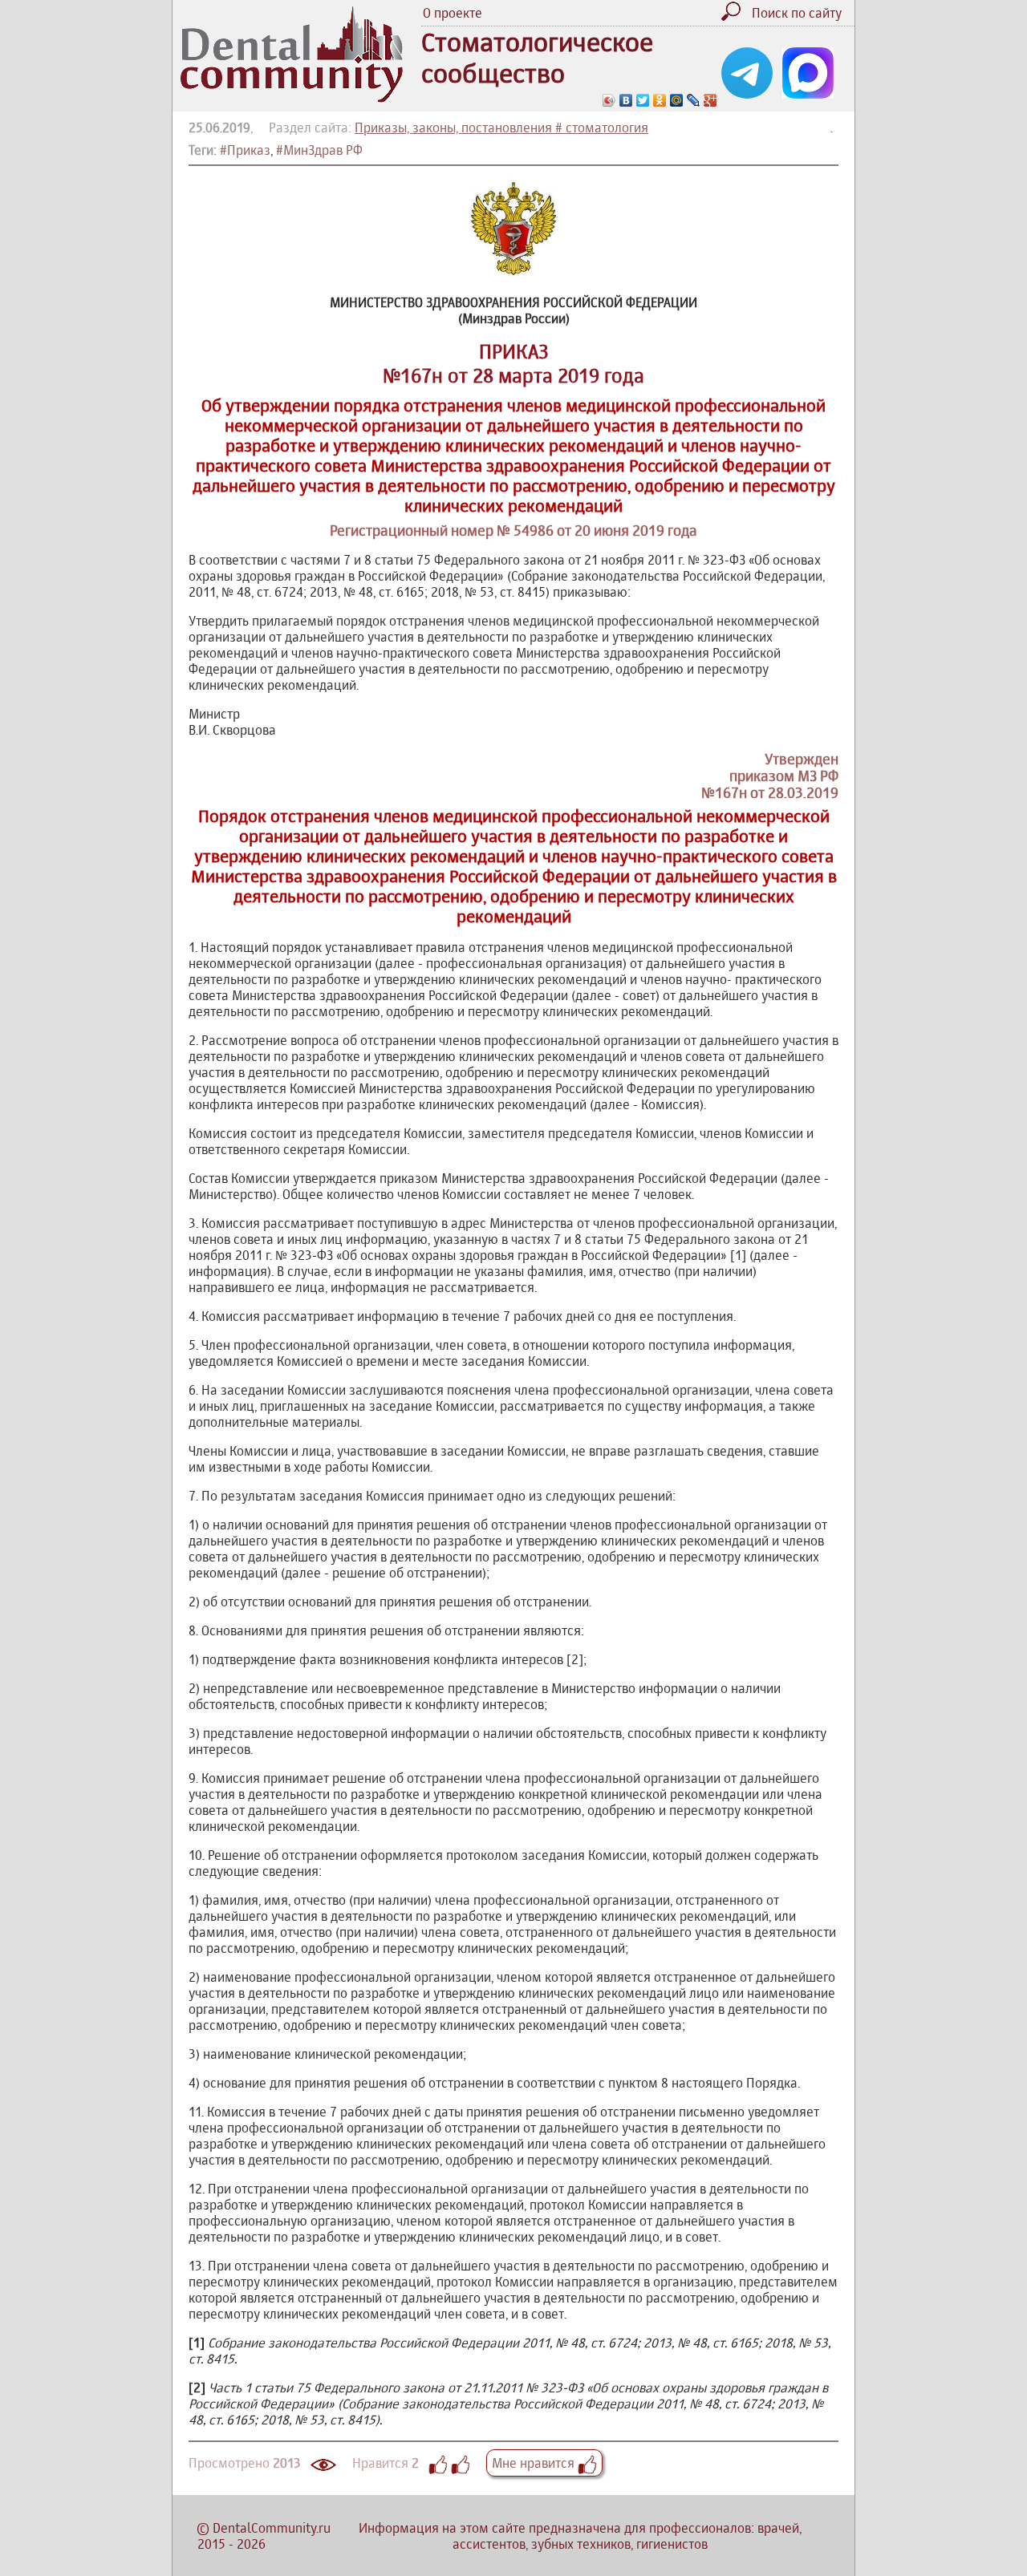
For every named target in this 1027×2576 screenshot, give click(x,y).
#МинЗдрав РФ (319, 150)
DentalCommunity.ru (272, 2528)
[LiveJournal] (694, 100)
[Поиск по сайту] (735, 16)
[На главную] (292, 98)
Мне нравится (535, 2463)
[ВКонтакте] (626, 100)
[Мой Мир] (677, 100)
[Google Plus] (710, 100)
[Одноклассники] (660, 100)
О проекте (453, 13)
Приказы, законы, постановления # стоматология (501, 128)
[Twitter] (643, 100)
